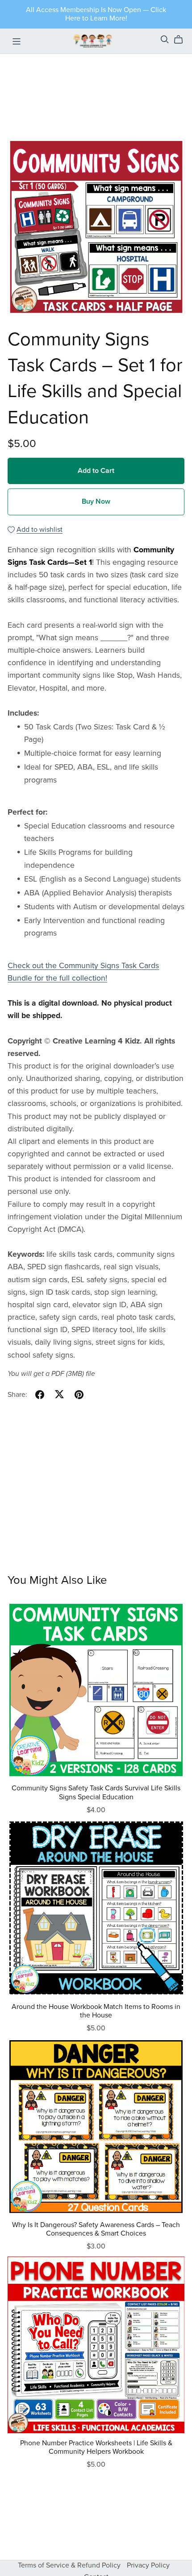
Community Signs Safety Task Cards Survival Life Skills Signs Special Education (96, 1792)
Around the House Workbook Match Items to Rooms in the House (96, 2011)
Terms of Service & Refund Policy (70, 2565)
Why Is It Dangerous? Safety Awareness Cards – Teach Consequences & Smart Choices (96, 2229)
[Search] (165, 39)
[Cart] (182, 40)
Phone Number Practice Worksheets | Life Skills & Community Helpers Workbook (96, 2447)
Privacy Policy (148, 2565)
